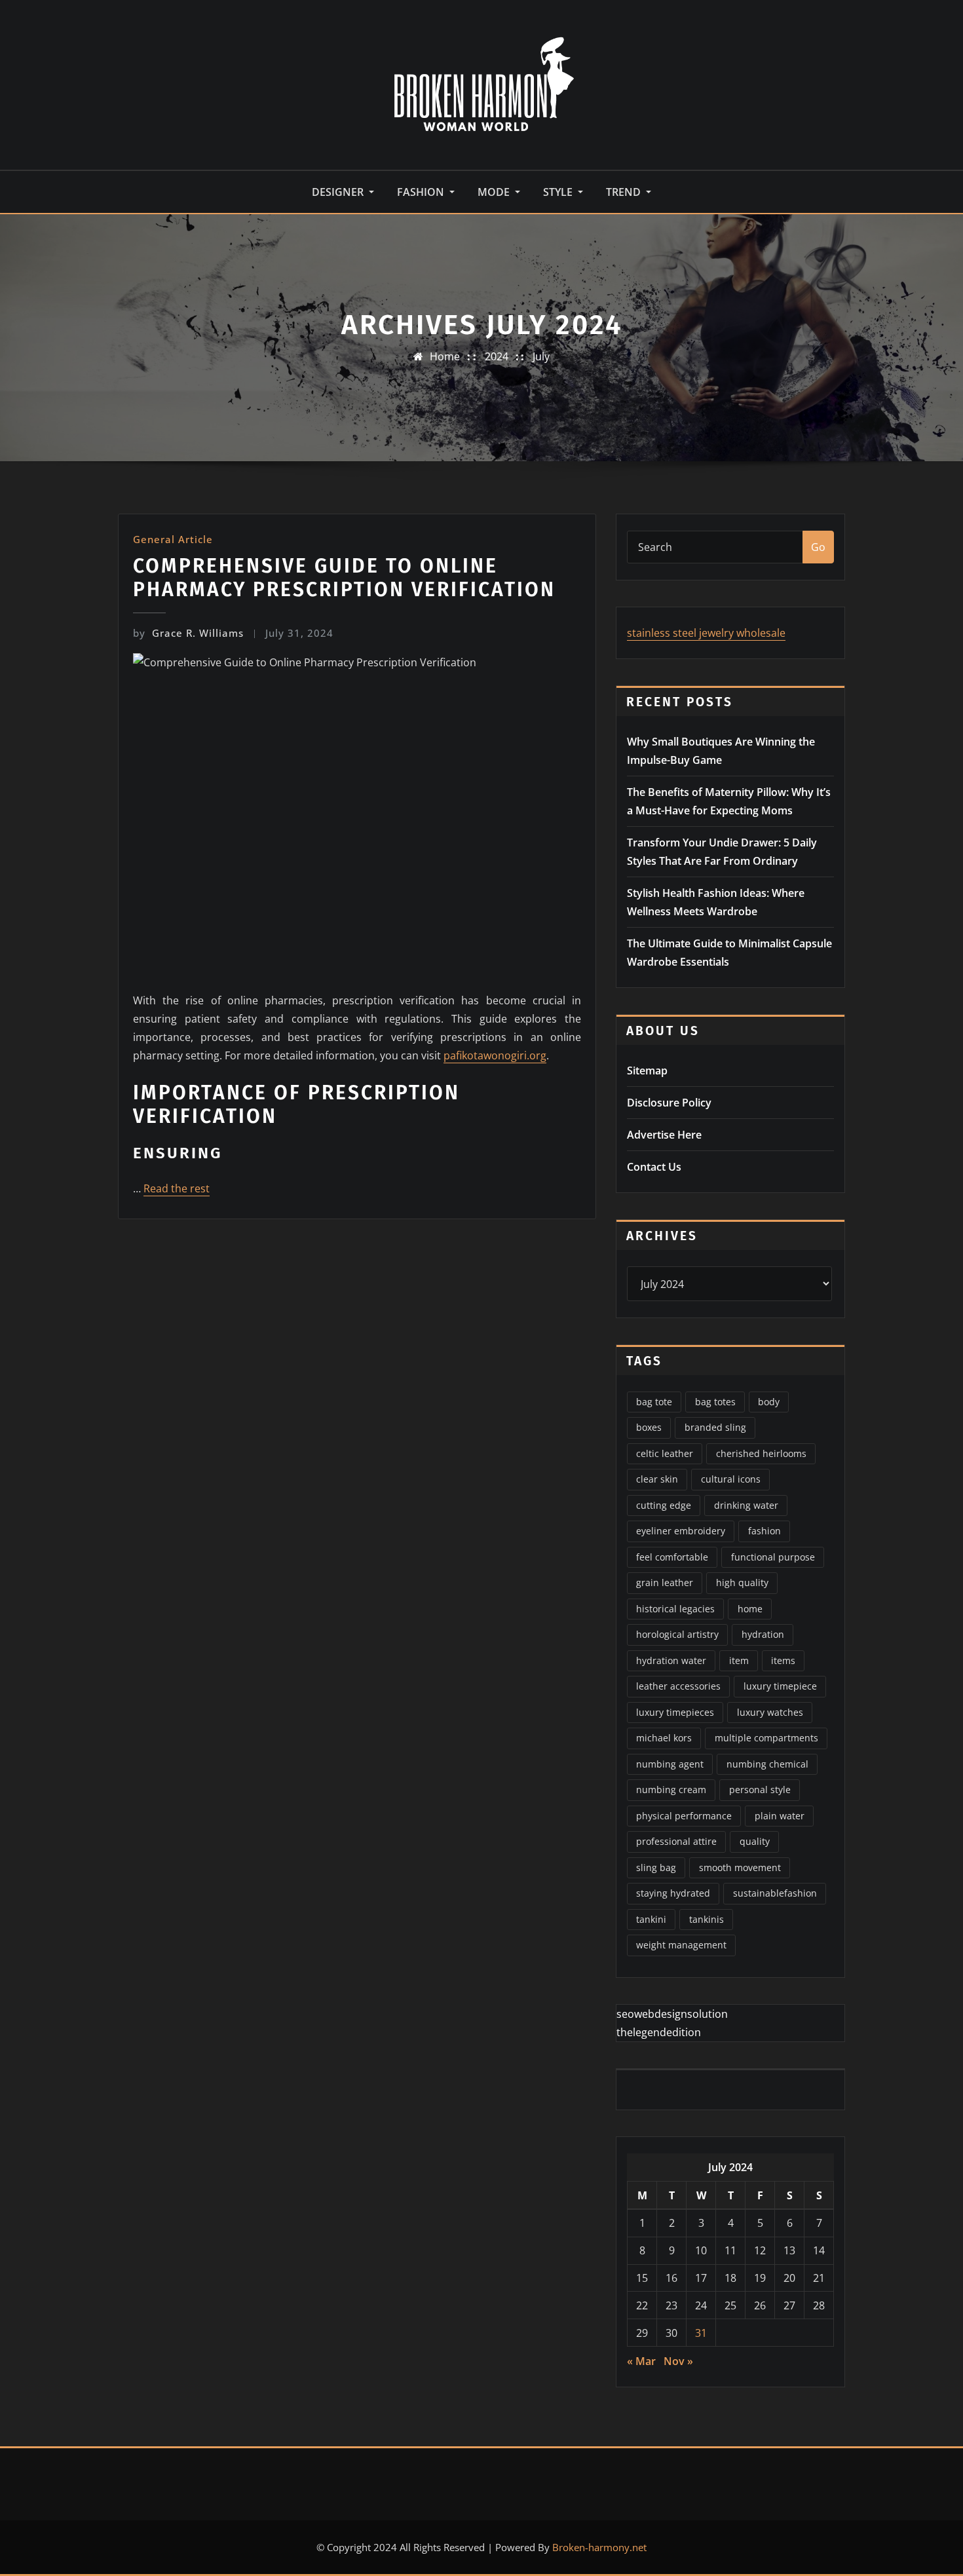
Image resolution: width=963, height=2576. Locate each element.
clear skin (657, 1479)
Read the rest (177, 1188)
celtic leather (665, 1453)
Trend (625, 192)
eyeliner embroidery (681, 1531)
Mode (495, 192)
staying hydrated (673, 1893)
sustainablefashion (775, 1893)
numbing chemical (767, 1764)
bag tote (654, 1402)
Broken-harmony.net (599, 2547)
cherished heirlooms (761, 1453)
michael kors (664, 1738)
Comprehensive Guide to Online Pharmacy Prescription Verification (344, 578)
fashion (765, 1531)
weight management (681, 1945)
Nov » (678, 2361)
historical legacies (675, 1609)
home (750, 1609)
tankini (651, 1919)
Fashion (422, 192)
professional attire (676, 1841)
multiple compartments (766, 1738)
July (541, 356)
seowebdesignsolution (672, 2014)
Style (559, 192)
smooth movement (740, 1867)
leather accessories (678, 1686)
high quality (742, 1582)
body (769, 1402)
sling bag (656, 1867)
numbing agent (670, 1764)
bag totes (715, 1402)
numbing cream (671, 1790)
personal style (760, 1790)
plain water (780, 1816)
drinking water (746, 1505)
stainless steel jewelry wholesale (706, 633)
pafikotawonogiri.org (495, 1055)
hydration (763, 1634)
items (783, 1660)
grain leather (665, 1582)
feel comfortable (672, 1557)
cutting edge (664, 1505)
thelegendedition (659, 2032)
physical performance (684, 1816)
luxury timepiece (780, 1686)
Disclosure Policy (669, 1103)
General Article (173, 539)
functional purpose (773, 1557)
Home (445, 356)
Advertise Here (664, 1135)
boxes (649, 1427)
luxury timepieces (675, 1712)
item (739, 1660)
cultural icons (731, 1479)
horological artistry (677, 1634)
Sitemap (647, 1070)
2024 (497, 356)
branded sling (715, 1427)
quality (755, 1841)
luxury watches (770, 1712)
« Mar (641, 2361)
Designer (339, 192)
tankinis (707, 1919)
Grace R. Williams (188, 633)
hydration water (671, 1660)
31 (701, 2333)
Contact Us (654, 1167)
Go (818, 547)
